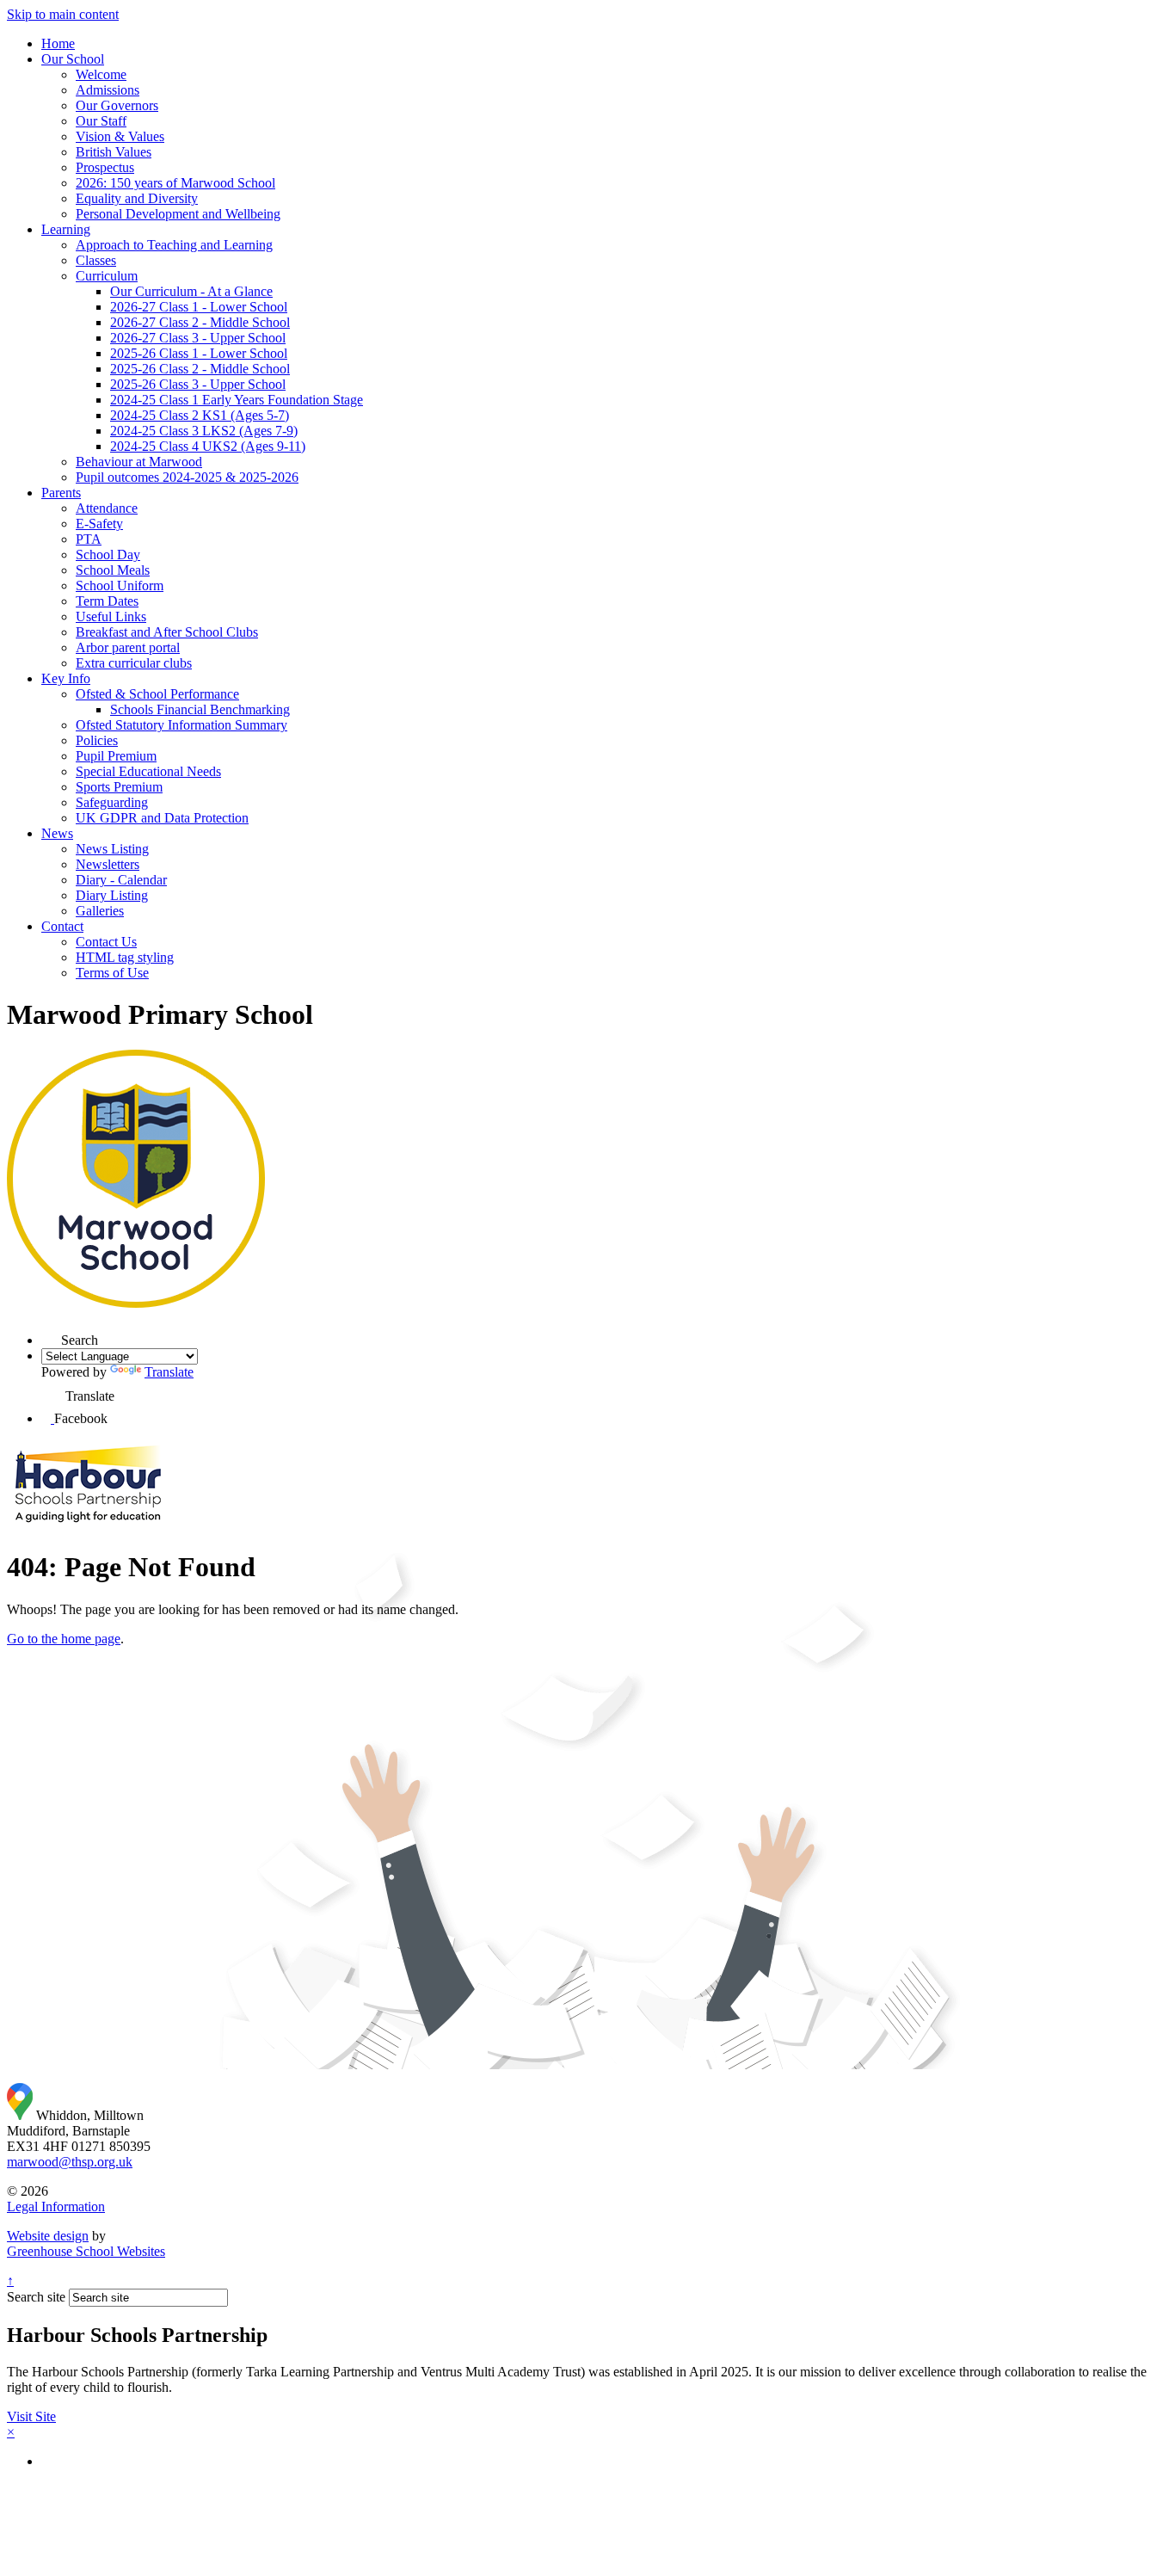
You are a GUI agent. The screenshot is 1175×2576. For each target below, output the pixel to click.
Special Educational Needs (148, 771)
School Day (108, 555)
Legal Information (56, 2206)
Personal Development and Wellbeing (178, 214)
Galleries (100, 911)
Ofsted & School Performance (157, 694)
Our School (73, 59)
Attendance (107, 508)
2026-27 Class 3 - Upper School (198, 338)
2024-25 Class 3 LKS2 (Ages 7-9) (204, 431)
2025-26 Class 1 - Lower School (199, 353)
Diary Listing (112, 895)
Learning (66, 229)
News (57, 833)
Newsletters (108, 864)
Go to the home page (64, 1639)
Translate (169, 1372)
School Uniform (120, 585)
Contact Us (106, 942)
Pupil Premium (116, 756)
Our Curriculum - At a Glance (191, 291)
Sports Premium (119, 787)
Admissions (108, 90)
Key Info (66, 678)
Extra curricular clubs (134, 663)
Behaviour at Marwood (139, 462)
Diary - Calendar (121, 880)
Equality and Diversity (137, 198)
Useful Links (111, 616)
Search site (36, 2297)
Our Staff (101, 121)
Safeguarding (112, 802)
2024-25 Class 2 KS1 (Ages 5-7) (200, 415)
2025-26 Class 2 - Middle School (200, 369)
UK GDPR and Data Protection (162, 818)
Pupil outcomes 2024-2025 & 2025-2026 (187, 477)
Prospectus (105, 167)
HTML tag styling (125, 957)
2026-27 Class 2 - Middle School (200, 322)
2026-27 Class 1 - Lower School (199, 307)
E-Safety (99, 524)
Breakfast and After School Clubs (167, 632)
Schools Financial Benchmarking (200, 709)
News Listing (112, 849)
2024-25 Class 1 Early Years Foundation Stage (237, 400)
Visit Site (31, 2416)
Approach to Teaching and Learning (174, 245)
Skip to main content (63, 14)
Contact (62, 926)
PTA (89, 539)
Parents (61, 493)
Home (58, 43)
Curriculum (107, 276)
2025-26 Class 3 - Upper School (198, 384)
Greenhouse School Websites (86, 2251)
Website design (48, 2236)
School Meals (113, 570)
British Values (114, 152)
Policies (97, 740)
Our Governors (117, 105)
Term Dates (107, 601)
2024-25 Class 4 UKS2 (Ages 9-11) (208, 446)
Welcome (101, 74)
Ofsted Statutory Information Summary (181, 725)
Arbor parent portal (128, 647)
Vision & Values (120, 136)
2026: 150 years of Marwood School (175, 183)
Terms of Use (112, 973)
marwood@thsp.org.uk (70, 2162)
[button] (52, 1390)
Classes (96, 260)
